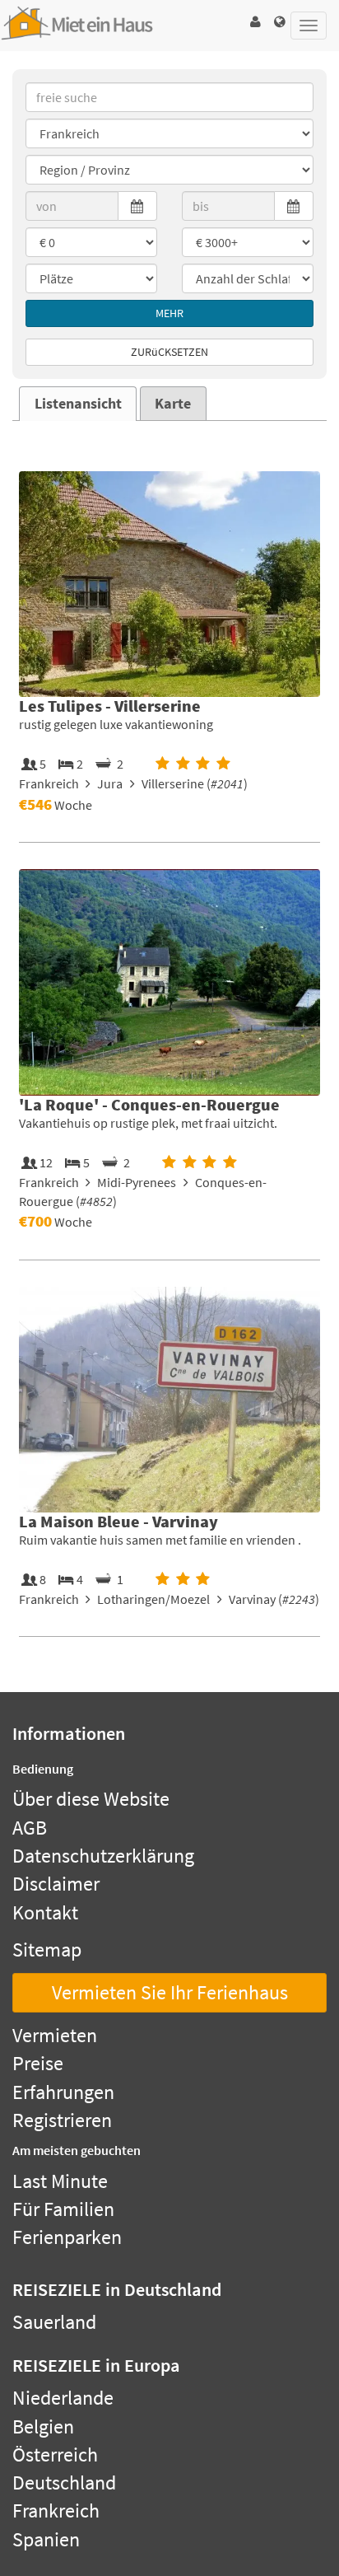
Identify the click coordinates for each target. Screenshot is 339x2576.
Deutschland (64, 2482)
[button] (255, 22)
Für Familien (63, 2209)
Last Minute (60, 2181)
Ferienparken (67, 2237)
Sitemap (47, 1950)
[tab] (78, 404)
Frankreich (56, 2511)
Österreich (55, 2454)
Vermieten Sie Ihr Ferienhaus (170, 1992)
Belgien (43, 2426)
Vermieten (55, 2035)
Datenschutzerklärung (103, 1856)
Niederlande (63, 2398)
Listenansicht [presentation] (78, 404)
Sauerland (54, 2322)
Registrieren (62, 2120)
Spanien (46, 2539)
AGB (30, 1828)
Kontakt (45, 1912)
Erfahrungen (63, 2092)
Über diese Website (91, 1799)
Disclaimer (56, 1884)
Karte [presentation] (173, 404)
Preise (38, 2063)
